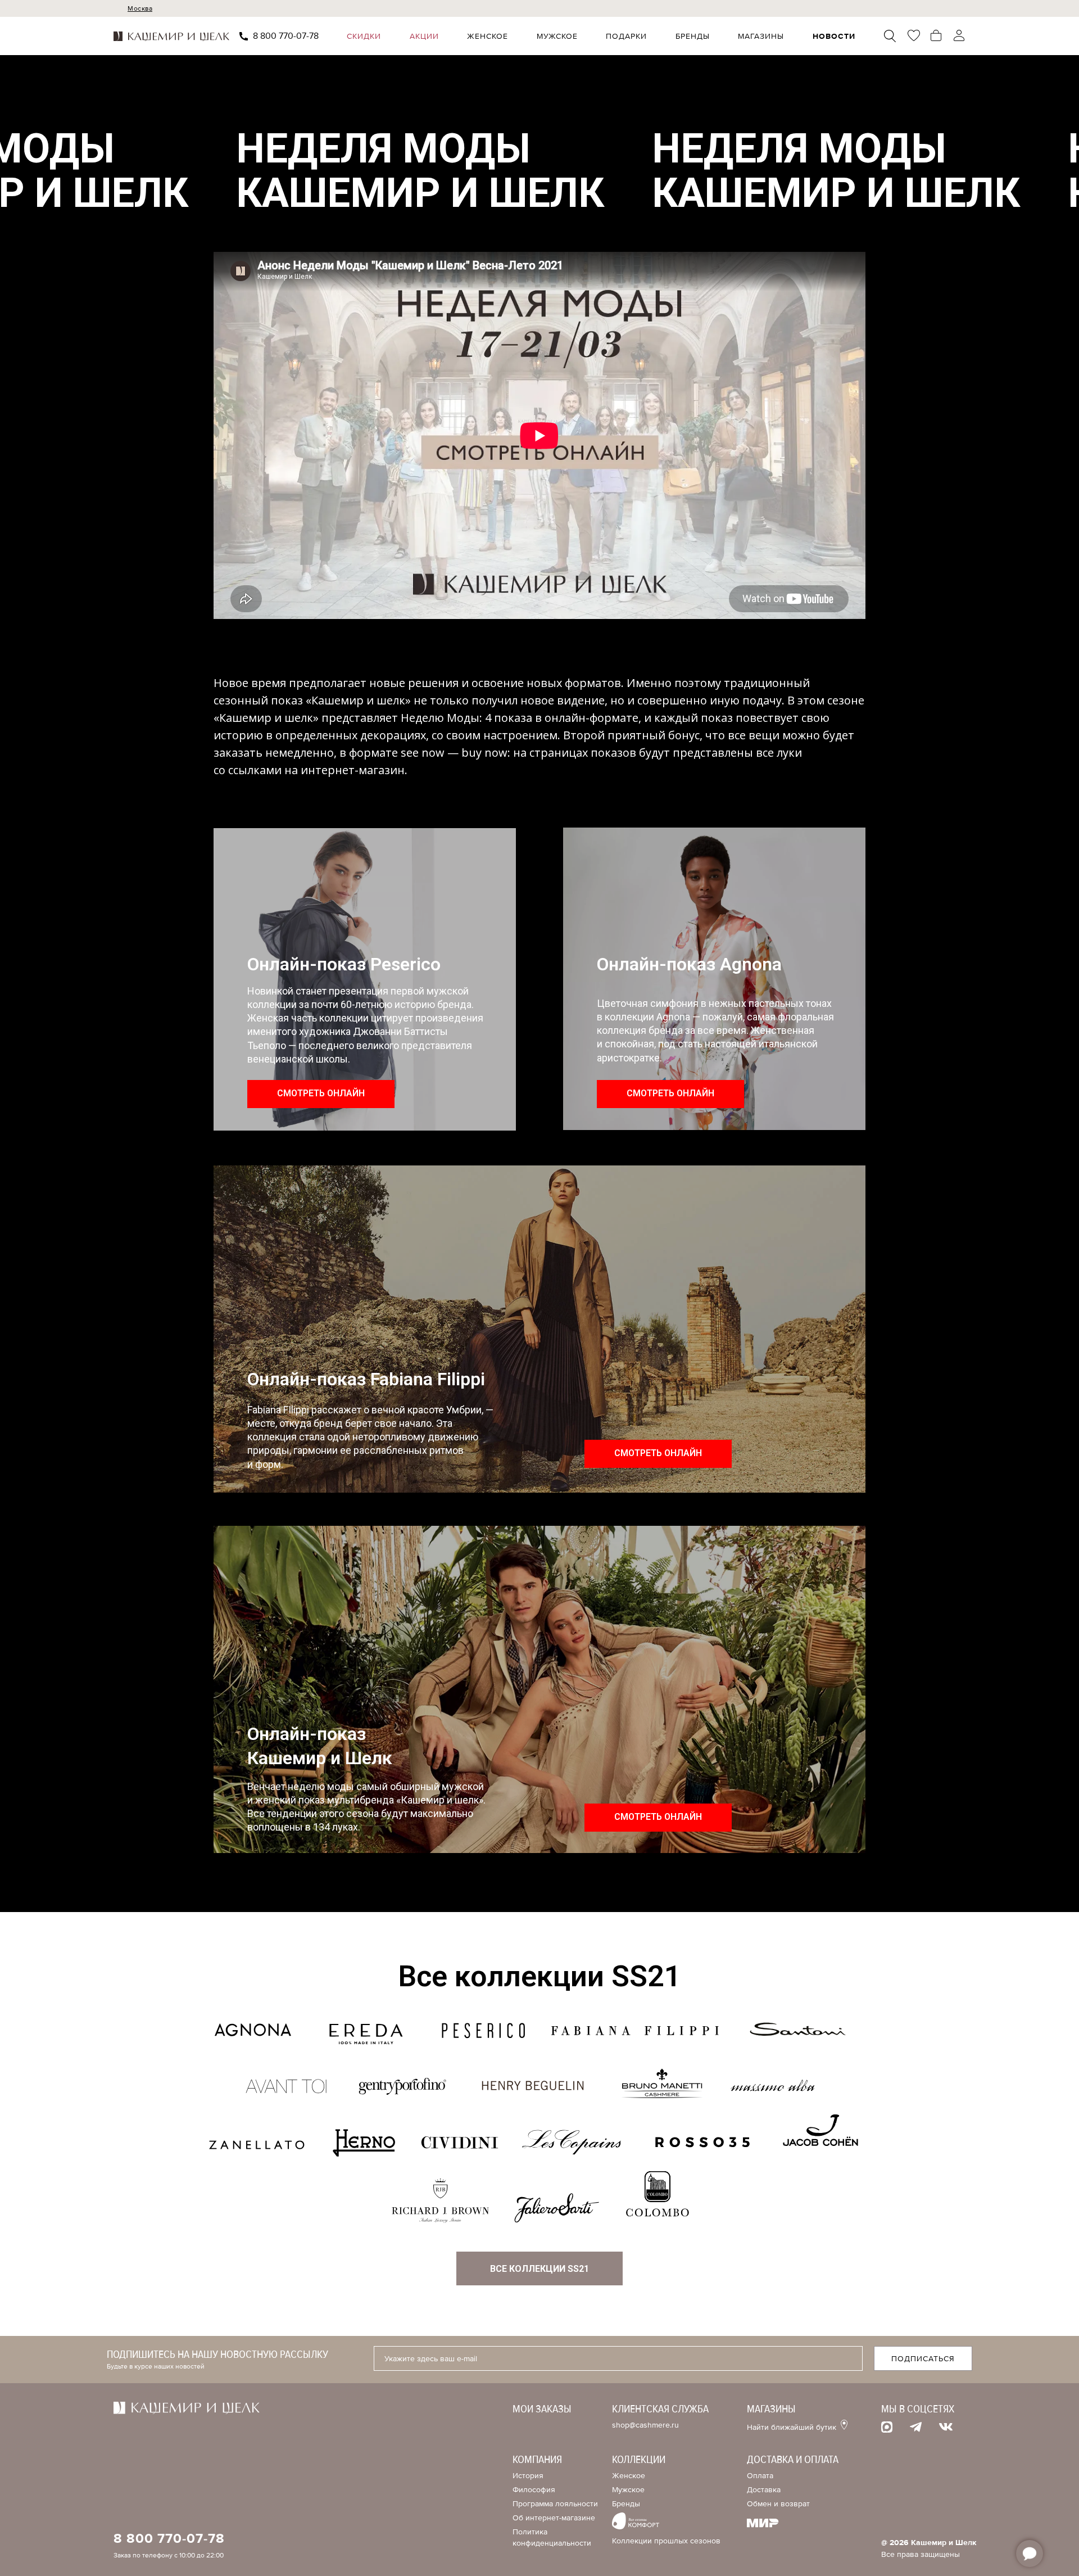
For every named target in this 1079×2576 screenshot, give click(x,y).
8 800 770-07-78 (286, 36)
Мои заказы (542, 2409)
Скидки (364, 36)
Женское (488, 36)
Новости (834, 36)
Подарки (626, 36)
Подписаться (923, 2359)
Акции (424, 36)
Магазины (761, 36)
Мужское (557, 36)
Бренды (693, 36)
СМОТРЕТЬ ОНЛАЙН (321, 1093)
